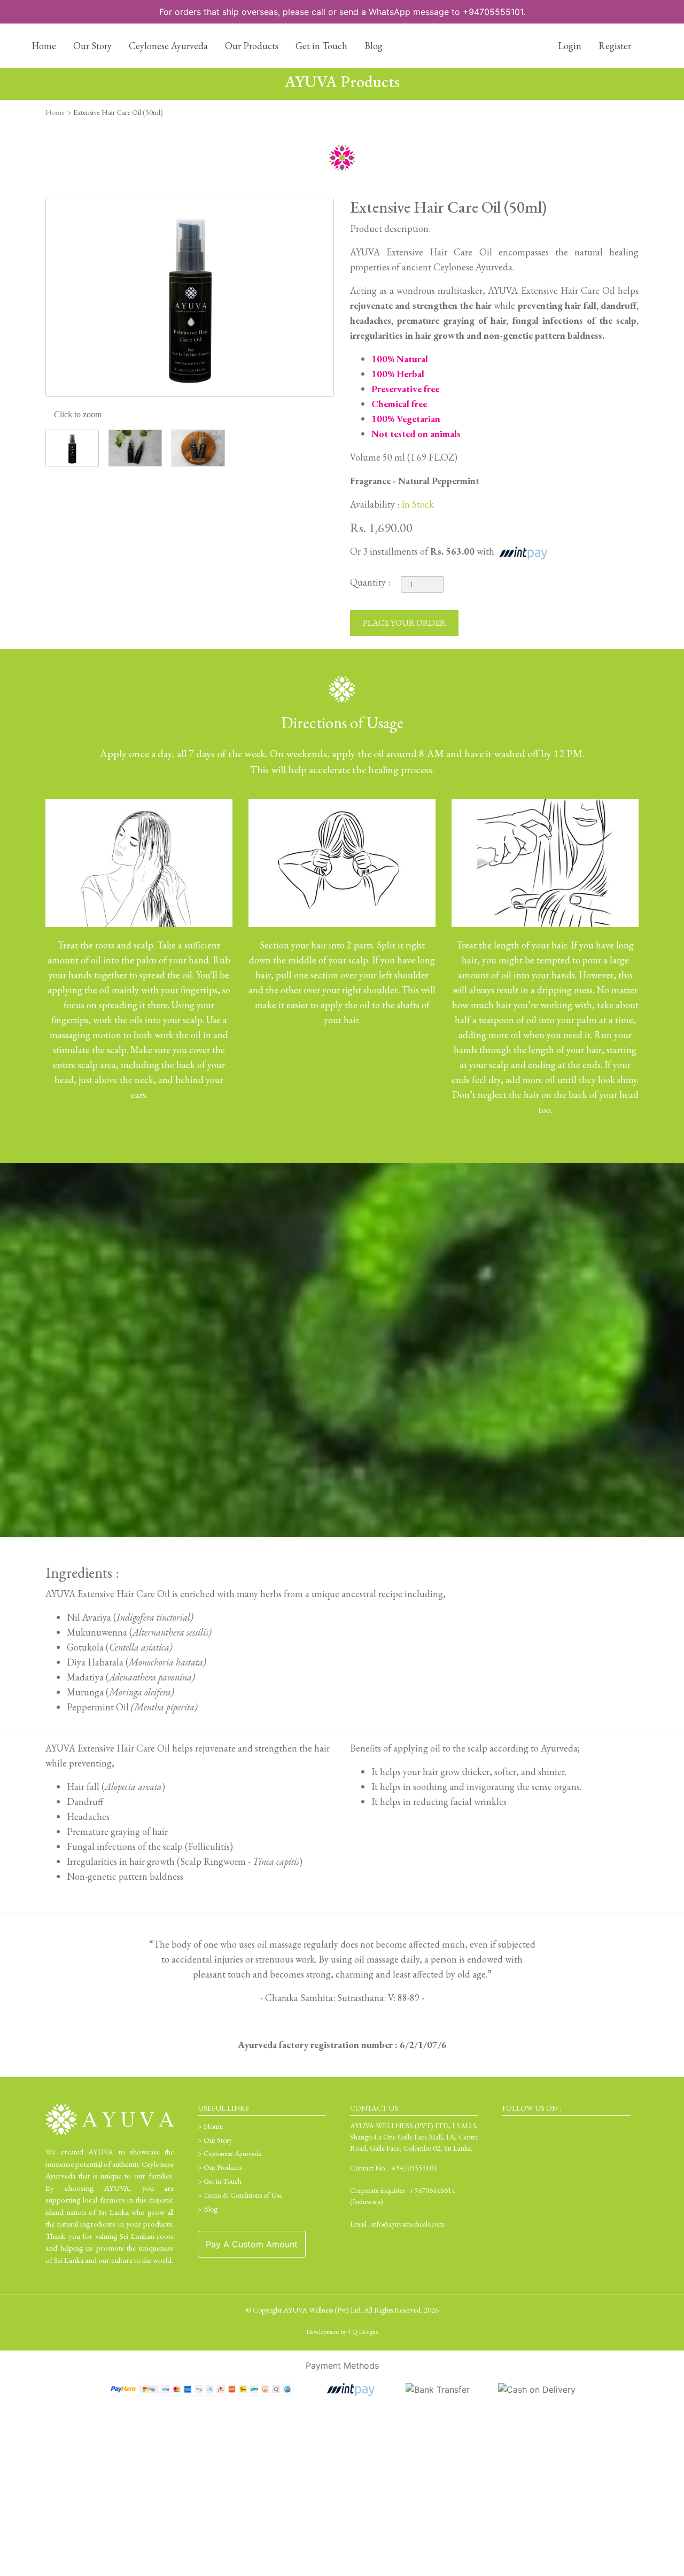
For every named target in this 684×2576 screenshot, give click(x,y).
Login (569, 46)
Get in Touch (321, 46)
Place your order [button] (404, 623)
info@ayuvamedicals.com (408, 2224)
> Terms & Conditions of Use (240, 2195)
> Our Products (220, 2167)
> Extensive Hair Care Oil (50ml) (115, 112)
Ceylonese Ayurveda (168, 46)
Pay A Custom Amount (252, 2244)
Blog (374, 46)
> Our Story (215, 2140)
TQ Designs (363, 2332)
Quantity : (370, 582)
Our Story (92, 46)
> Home (210, 2126)
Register (615, 46)
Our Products (252, 46)
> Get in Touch (220, 2181)
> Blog (208, 2209)
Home (44, 46)
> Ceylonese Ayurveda (230, 2153)
